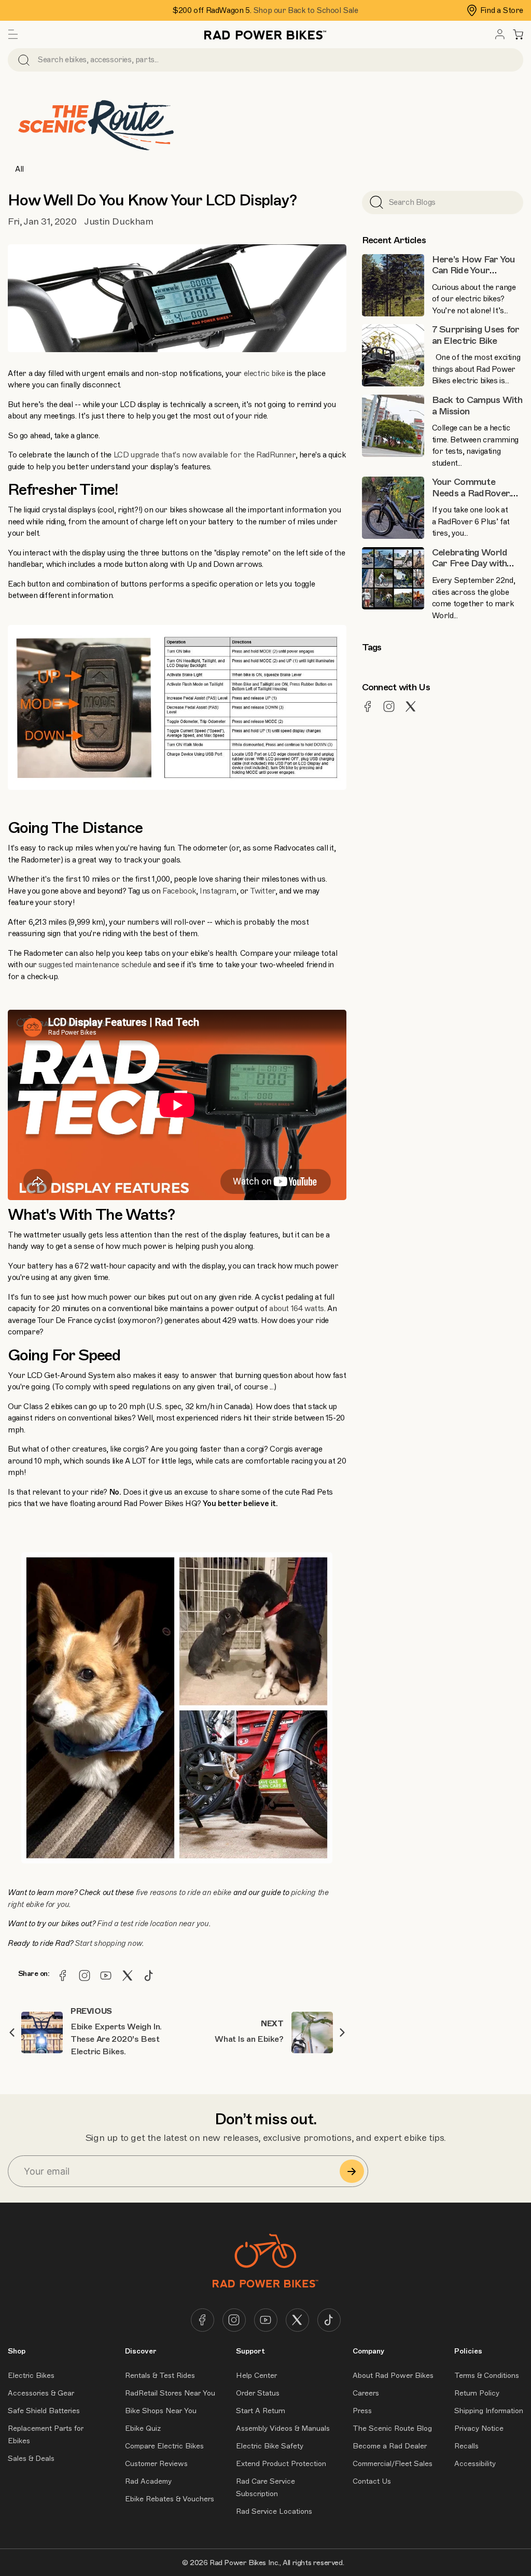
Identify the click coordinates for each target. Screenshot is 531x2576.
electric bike (264, 373)
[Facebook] (63, 1975)
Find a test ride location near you (153, 1924)
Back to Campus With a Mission (477, 406)
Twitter (263, 891)
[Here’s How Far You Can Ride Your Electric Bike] (393, 285)
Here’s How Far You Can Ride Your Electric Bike (474, 270)
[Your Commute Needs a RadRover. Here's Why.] (393, 508)
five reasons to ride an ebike (184, 1892)
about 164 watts (297, 1308)
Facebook (179, 891)
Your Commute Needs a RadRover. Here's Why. (472, 493)
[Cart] (518, 34)
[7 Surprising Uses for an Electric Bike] (393, 355)
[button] (13, 34)
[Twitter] (128, 1975)
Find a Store (502, 10)
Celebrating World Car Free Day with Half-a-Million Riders (474, 563)
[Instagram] (85, 1975)
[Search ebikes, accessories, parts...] (24, 60)
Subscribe (352, 2171)
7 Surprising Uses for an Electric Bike (476, 335)
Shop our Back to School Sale (306, 10)
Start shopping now (108, 1943)
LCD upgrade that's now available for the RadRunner (205, 455)
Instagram (218, 891)
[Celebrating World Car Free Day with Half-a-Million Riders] (393, 578)
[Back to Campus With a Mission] (393, 426)
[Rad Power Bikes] (265, 34)
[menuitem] (500, 34)
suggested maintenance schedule (95, 965)
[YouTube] (106, 1975)
